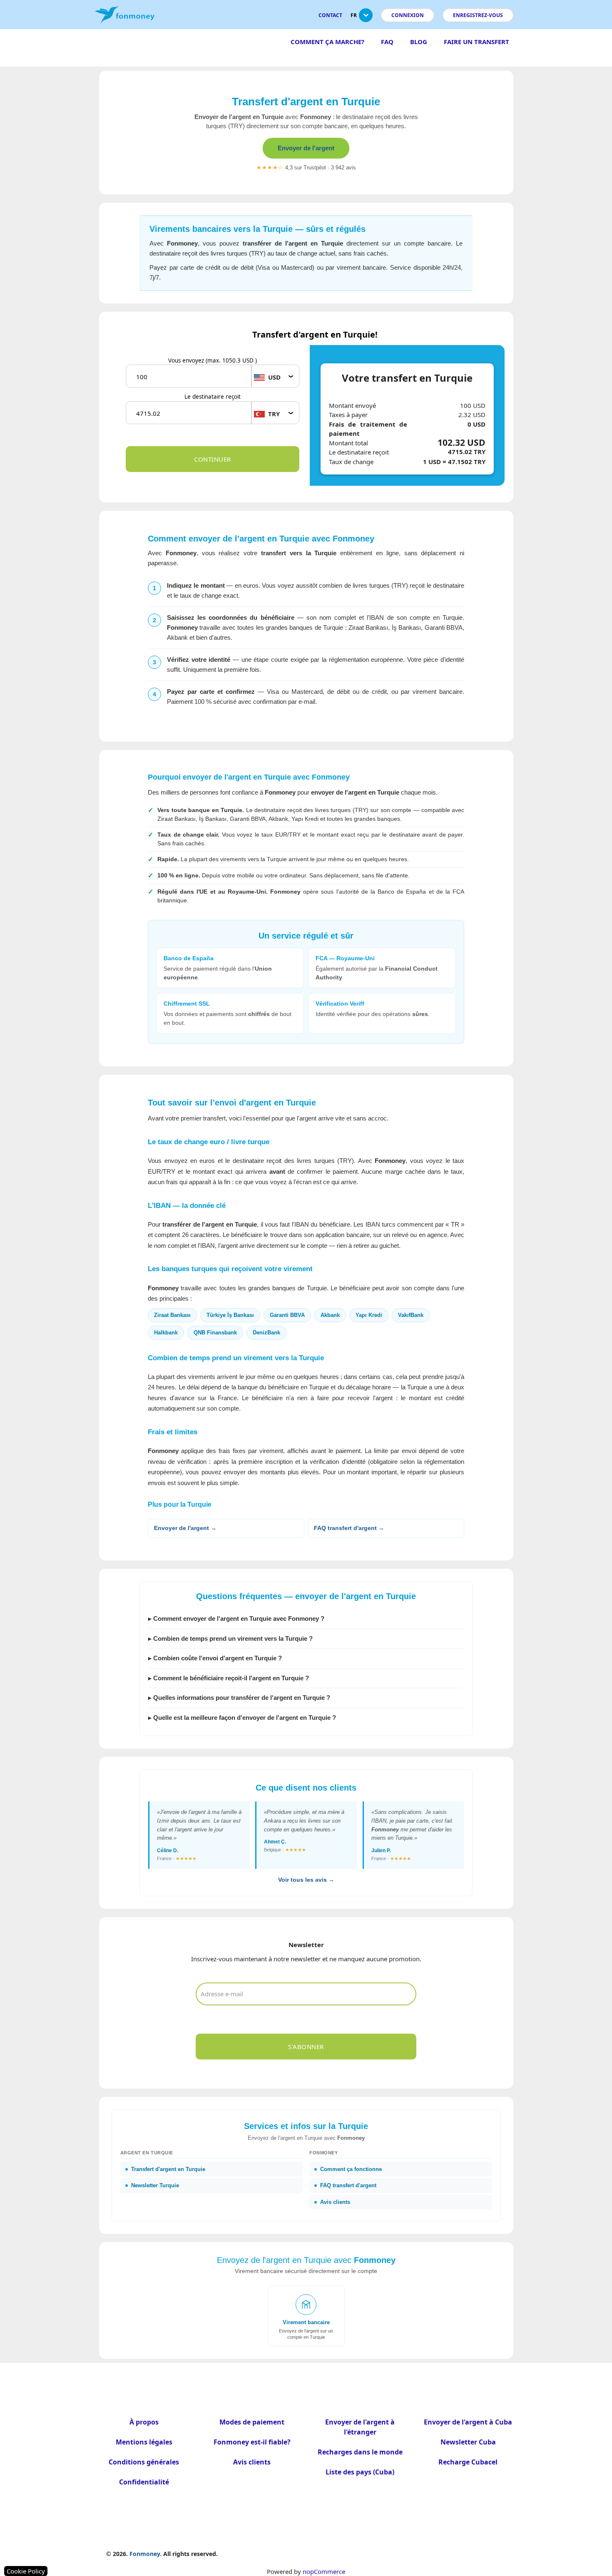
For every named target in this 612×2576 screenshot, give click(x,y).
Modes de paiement (252, 2422)
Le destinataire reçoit (213, 397)
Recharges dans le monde (360, 2452)
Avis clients (252, 2462)
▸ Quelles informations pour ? (239, 1698)
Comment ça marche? (327, 42)
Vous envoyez (213, 360)
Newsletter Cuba (468, 2442)
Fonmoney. (146, 2554)
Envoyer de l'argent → (185, 1528)
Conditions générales (144, 2462)
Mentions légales (144, 2442)
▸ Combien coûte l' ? (215, 1658)
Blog (419, 42)
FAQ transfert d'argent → (349, 1528)
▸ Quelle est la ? (242, 1718)
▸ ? (230, 1638)
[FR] (366, 19)
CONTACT (330, 15)
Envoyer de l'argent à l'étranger (360, 2427)
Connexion (408, 15)
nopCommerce (324, 2571)
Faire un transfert (476, 42)
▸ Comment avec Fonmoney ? (236, 1618)
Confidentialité (144, 2482)
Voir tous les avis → (306, 1880)
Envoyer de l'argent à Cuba (468, 2422)
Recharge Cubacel (468, 2462)
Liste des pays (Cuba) (360, 2472)
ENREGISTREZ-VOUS (478, 15)
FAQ (387, 42)
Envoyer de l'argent (306, 148)
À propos (144, 2422)
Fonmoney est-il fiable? (252, 2442)
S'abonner (306, 2047)
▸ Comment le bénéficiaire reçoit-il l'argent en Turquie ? (229, 1678)
